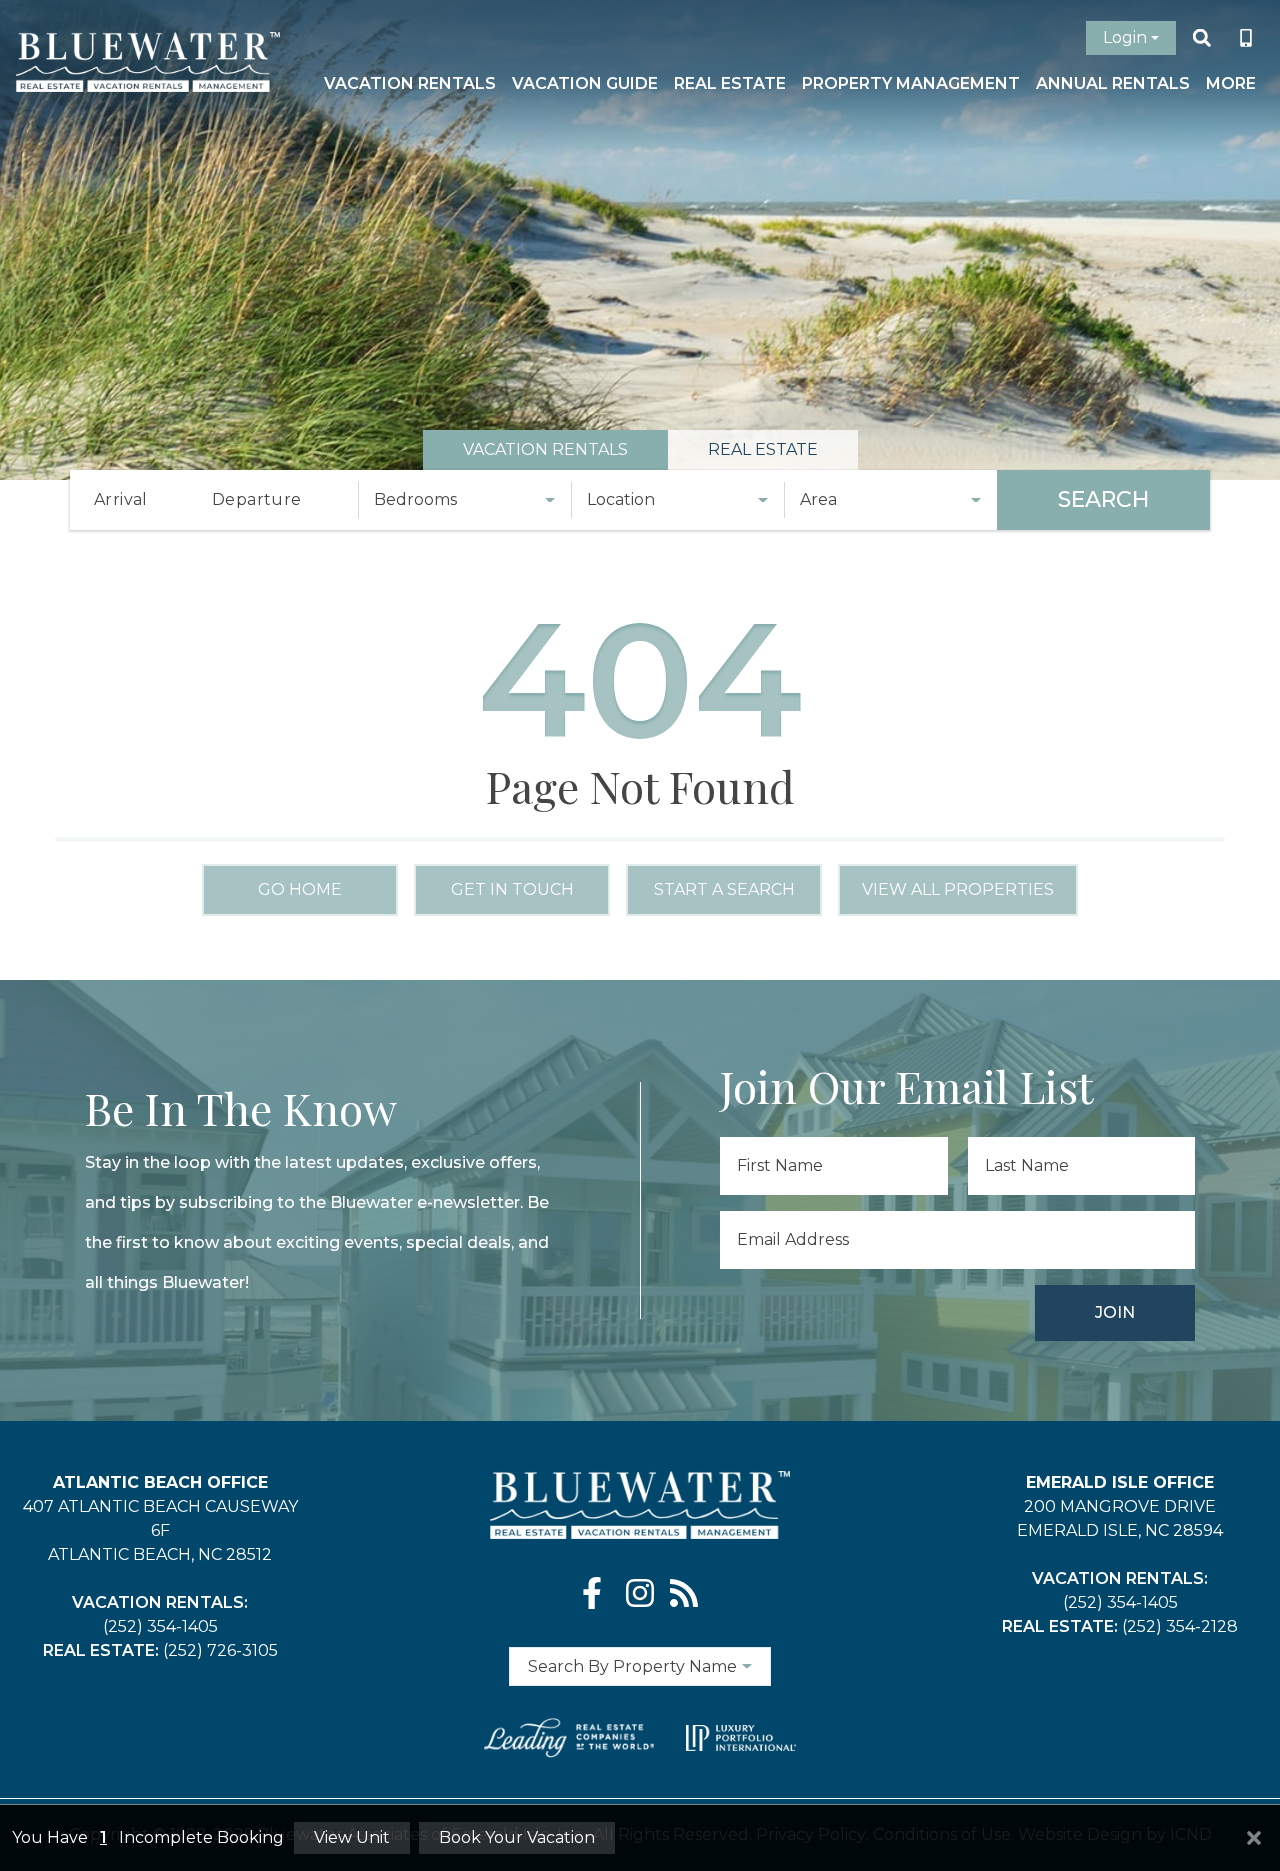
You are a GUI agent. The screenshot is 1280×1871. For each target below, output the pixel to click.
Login (1125, 37)
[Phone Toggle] (1246, 38)
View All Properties (958, 889)
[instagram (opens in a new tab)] (640, 1593)
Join (1115, 1312)
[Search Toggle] (1202, 38)
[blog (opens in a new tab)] (684, 1593)
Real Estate (730, 83)
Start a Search (724, 889)
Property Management (911, 83)
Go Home (300, 889)
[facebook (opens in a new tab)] (596, 1593)
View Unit (352, 1837)
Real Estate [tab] (763, 449)
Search (1103, 499)
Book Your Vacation (517, 1837)
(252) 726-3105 (220, 1650)
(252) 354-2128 (1180, 1626)
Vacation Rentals (410, 83)
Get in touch (512, 889)
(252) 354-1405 (160, 1626)
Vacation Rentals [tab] (545, 449)
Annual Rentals (1113, 83)
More (1231, 83)
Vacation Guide (585, 83)
